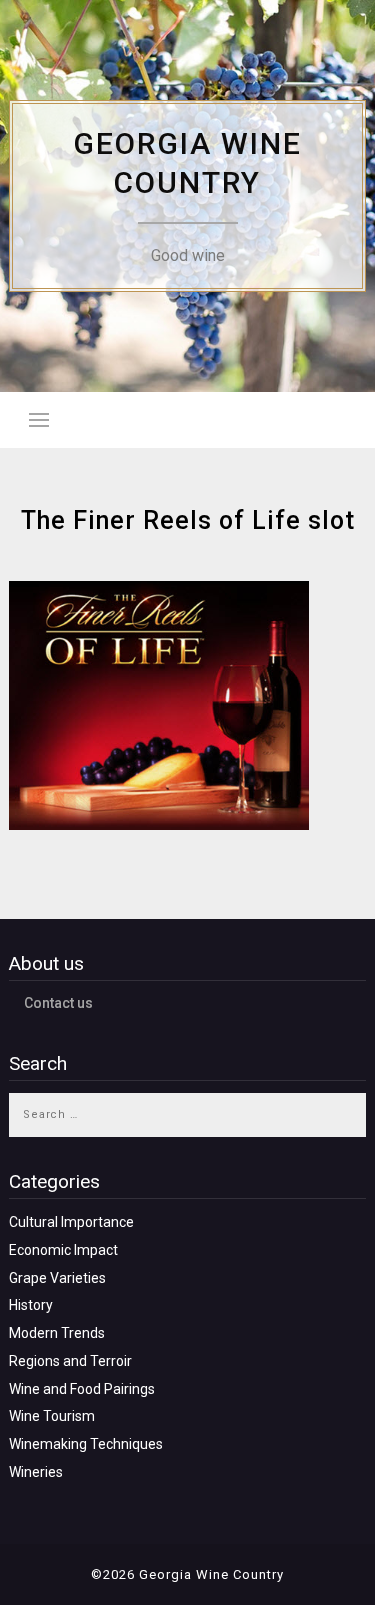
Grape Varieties (57, 1278)
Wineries (36, 1472)
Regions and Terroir (70, 1361)
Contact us (58, 1003)
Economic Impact (63, 1250)
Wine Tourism (52, 1416)
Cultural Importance (71, 1222)
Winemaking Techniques (86, 1444)
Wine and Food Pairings (82, 1389)
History (31, 1305)
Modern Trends (57, 1333)
